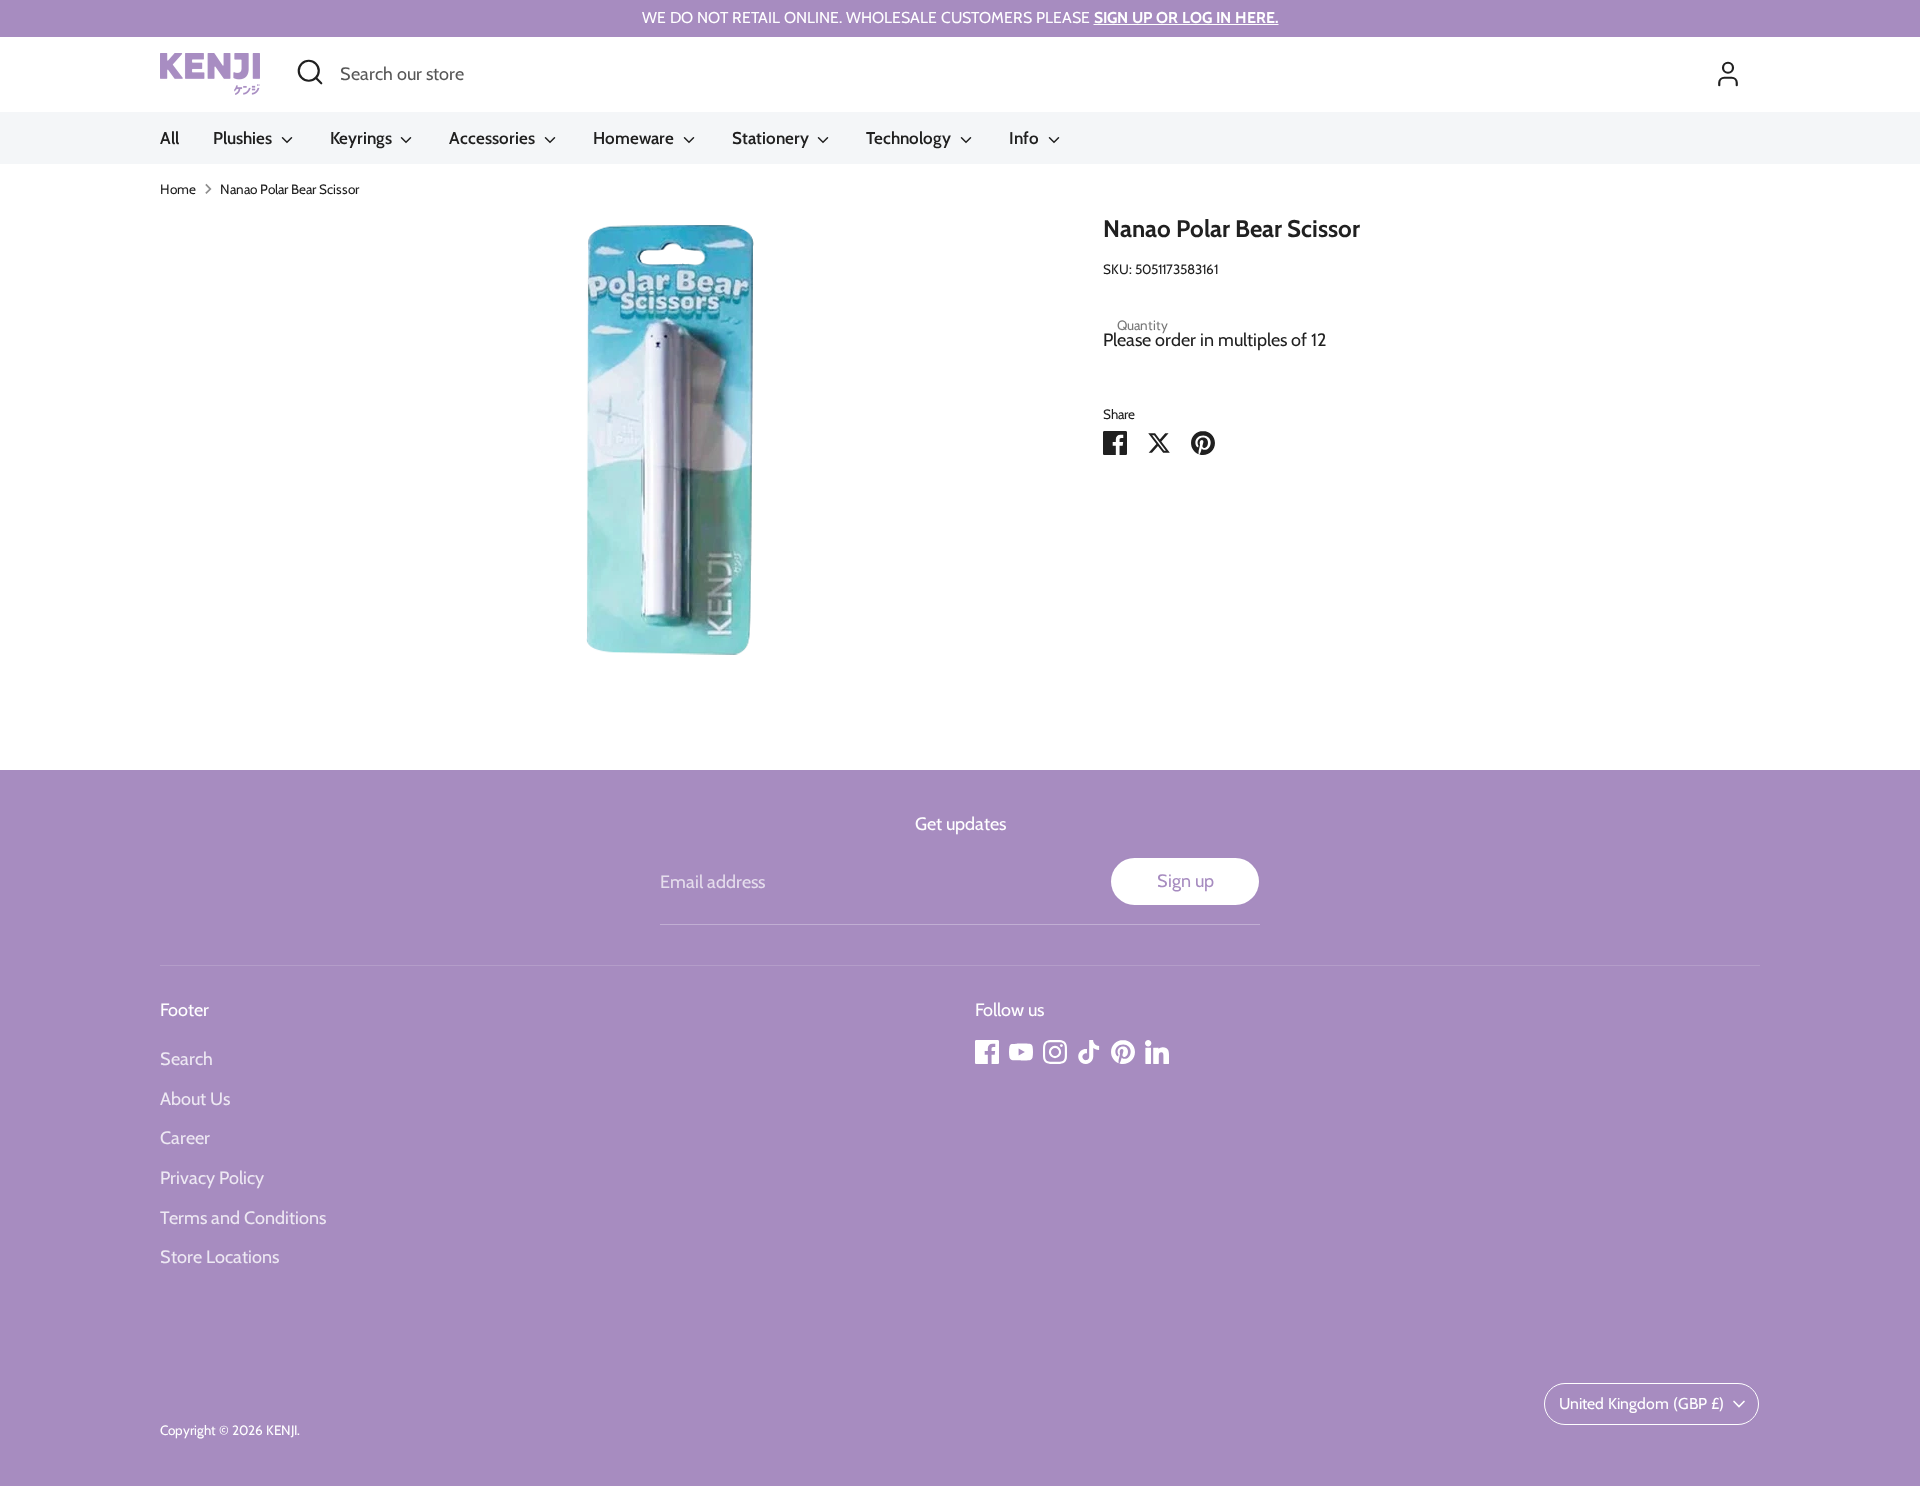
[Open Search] (310, 72)
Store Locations (219, 1257)
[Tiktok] (1089, 1052)
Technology (910, 138)
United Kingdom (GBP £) (1641, 1403)
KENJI (281, 1430)
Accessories (494, 138)
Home (178, 189)
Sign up (1185, 881)
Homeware (635, 138)
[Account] (1728, 74)
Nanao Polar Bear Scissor (289, 189)
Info (1026, 138)
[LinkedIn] (1157, 1052)
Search (186, 1059)
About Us (195, 1099)
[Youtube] (1021, 1052)
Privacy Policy (212, 1178)
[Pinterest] (1123, 1052)
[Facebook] (987, 1052)
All (169, 138)
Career (185, 1138)
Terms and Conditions (243, 1218)
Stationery (772, 138)
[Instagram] (1055, 1052)
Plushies (244, 138)
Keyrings (363, 138)
